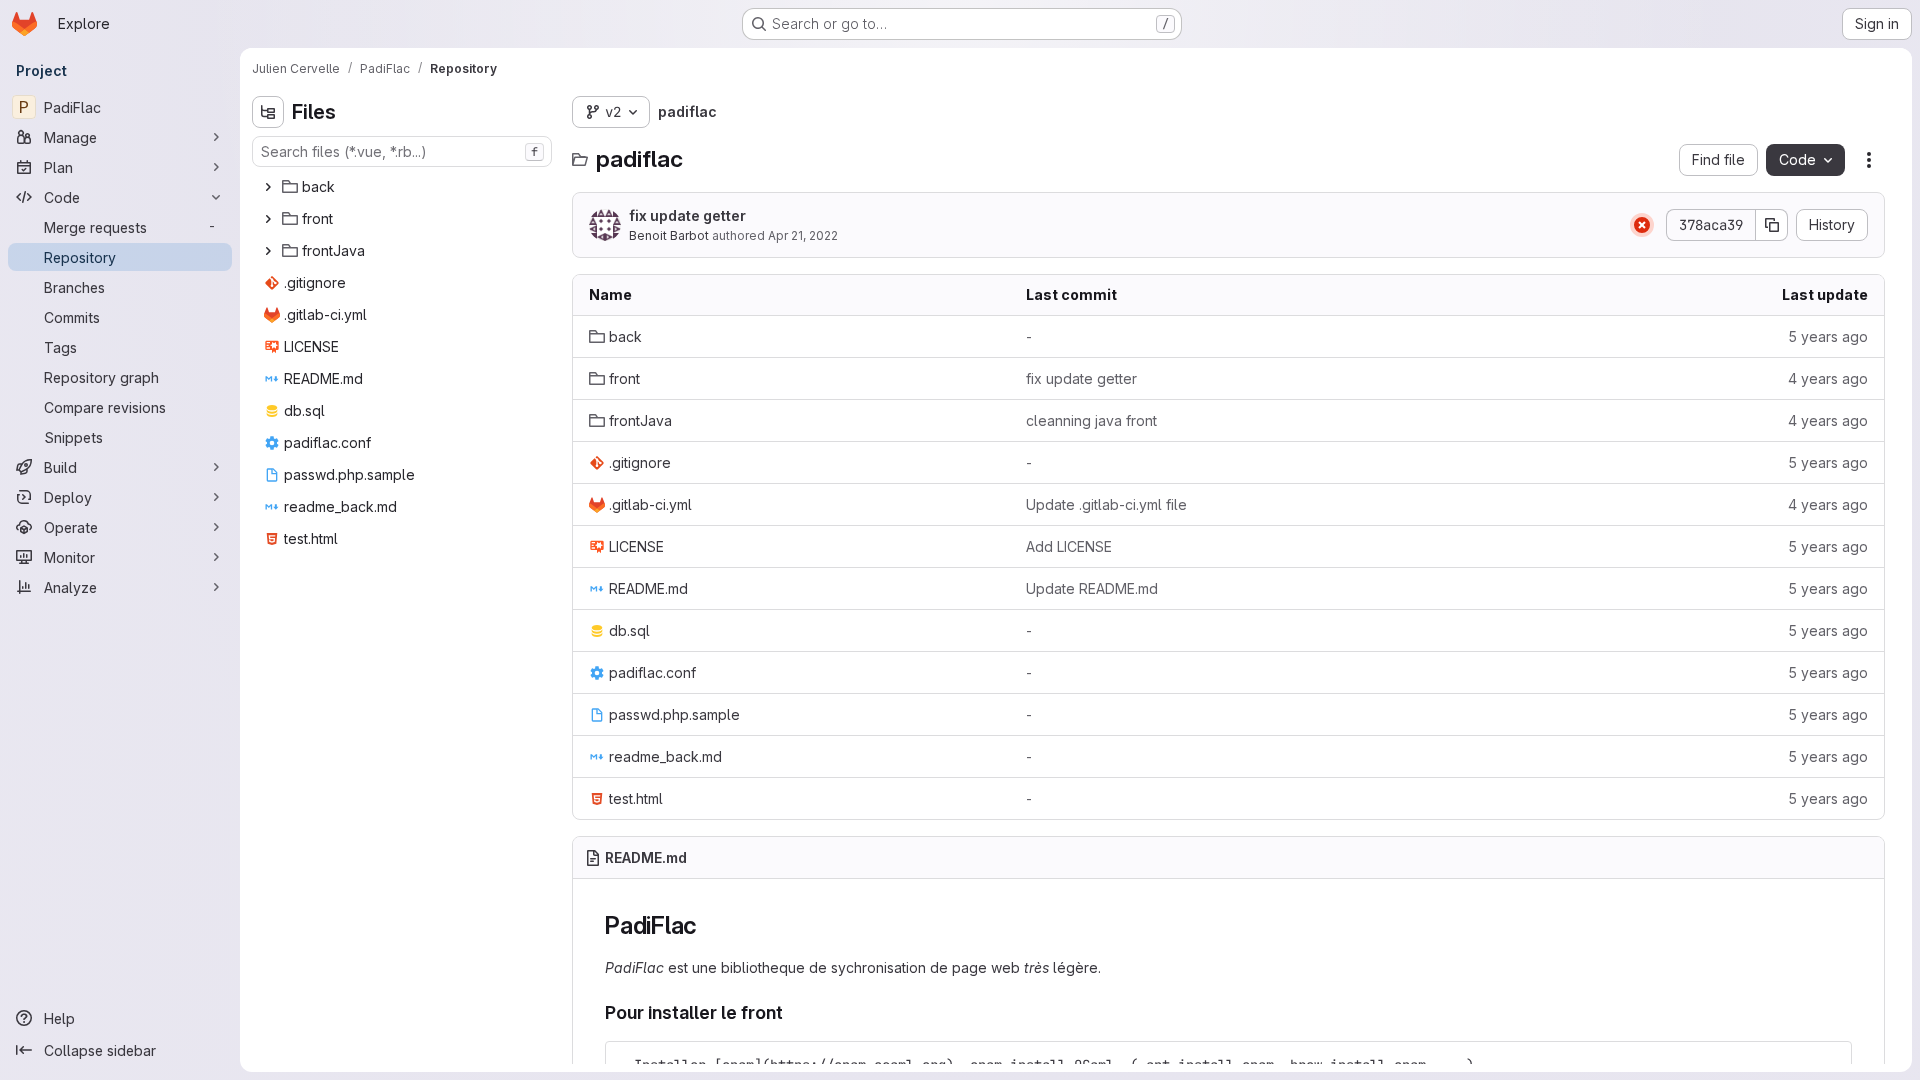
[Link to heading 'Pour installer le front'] (793, 1012)
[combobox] (402, 151)
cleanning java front (1091, 420)
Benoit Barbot (669, 235)
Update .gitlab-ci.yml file (1106, 504)
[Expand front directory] (268, 219)
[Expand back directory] (268, 187)
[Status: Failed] (1642, 225)
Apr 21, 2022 (803, 235)
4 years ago (1828, 378)
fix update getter (687, 215)
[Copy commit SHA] (1772, 225)
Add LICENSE (1069, 546)
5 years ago (1828, 336)
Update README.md (1092, 588)
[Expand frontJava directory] (268, 251)
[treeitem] (404, 187)
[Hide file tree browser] (268, 112)
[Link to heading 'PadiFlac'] (710, 925)
